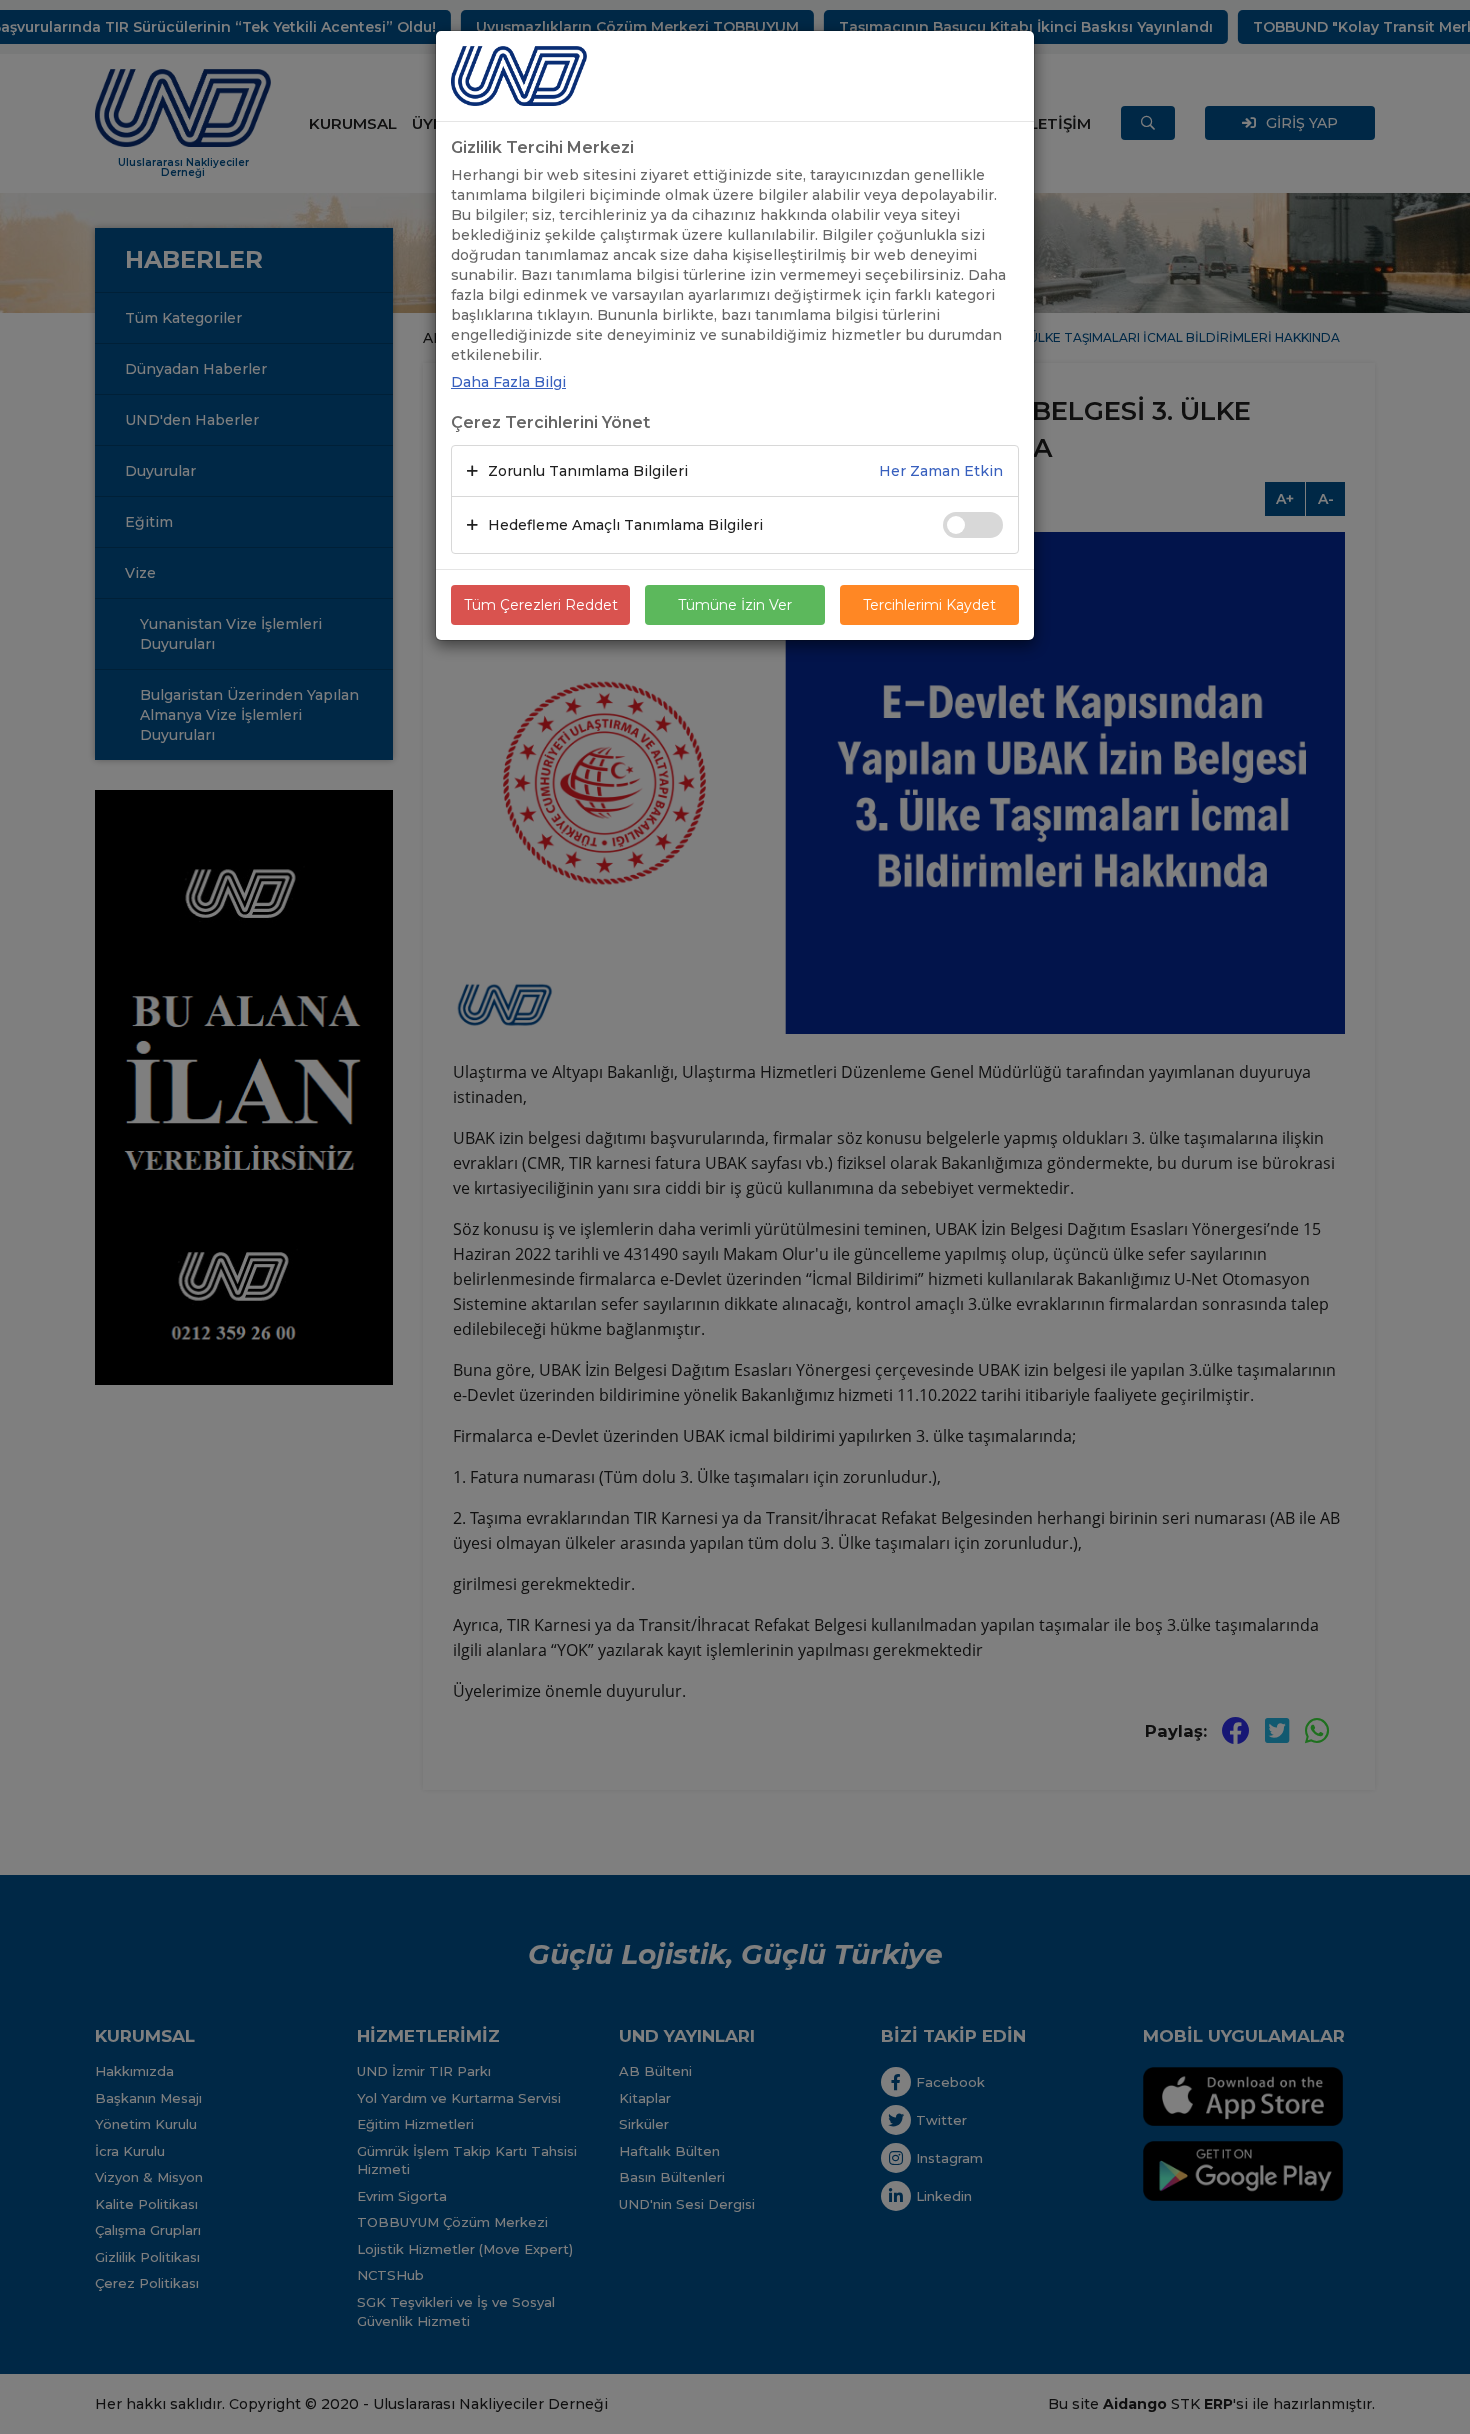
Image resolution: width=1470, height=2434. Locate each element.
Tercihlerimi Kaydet (929, 605)
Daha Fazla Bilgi (508, 382)
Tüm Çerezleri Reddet (541, 605)
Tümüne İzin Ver (735, 605)
